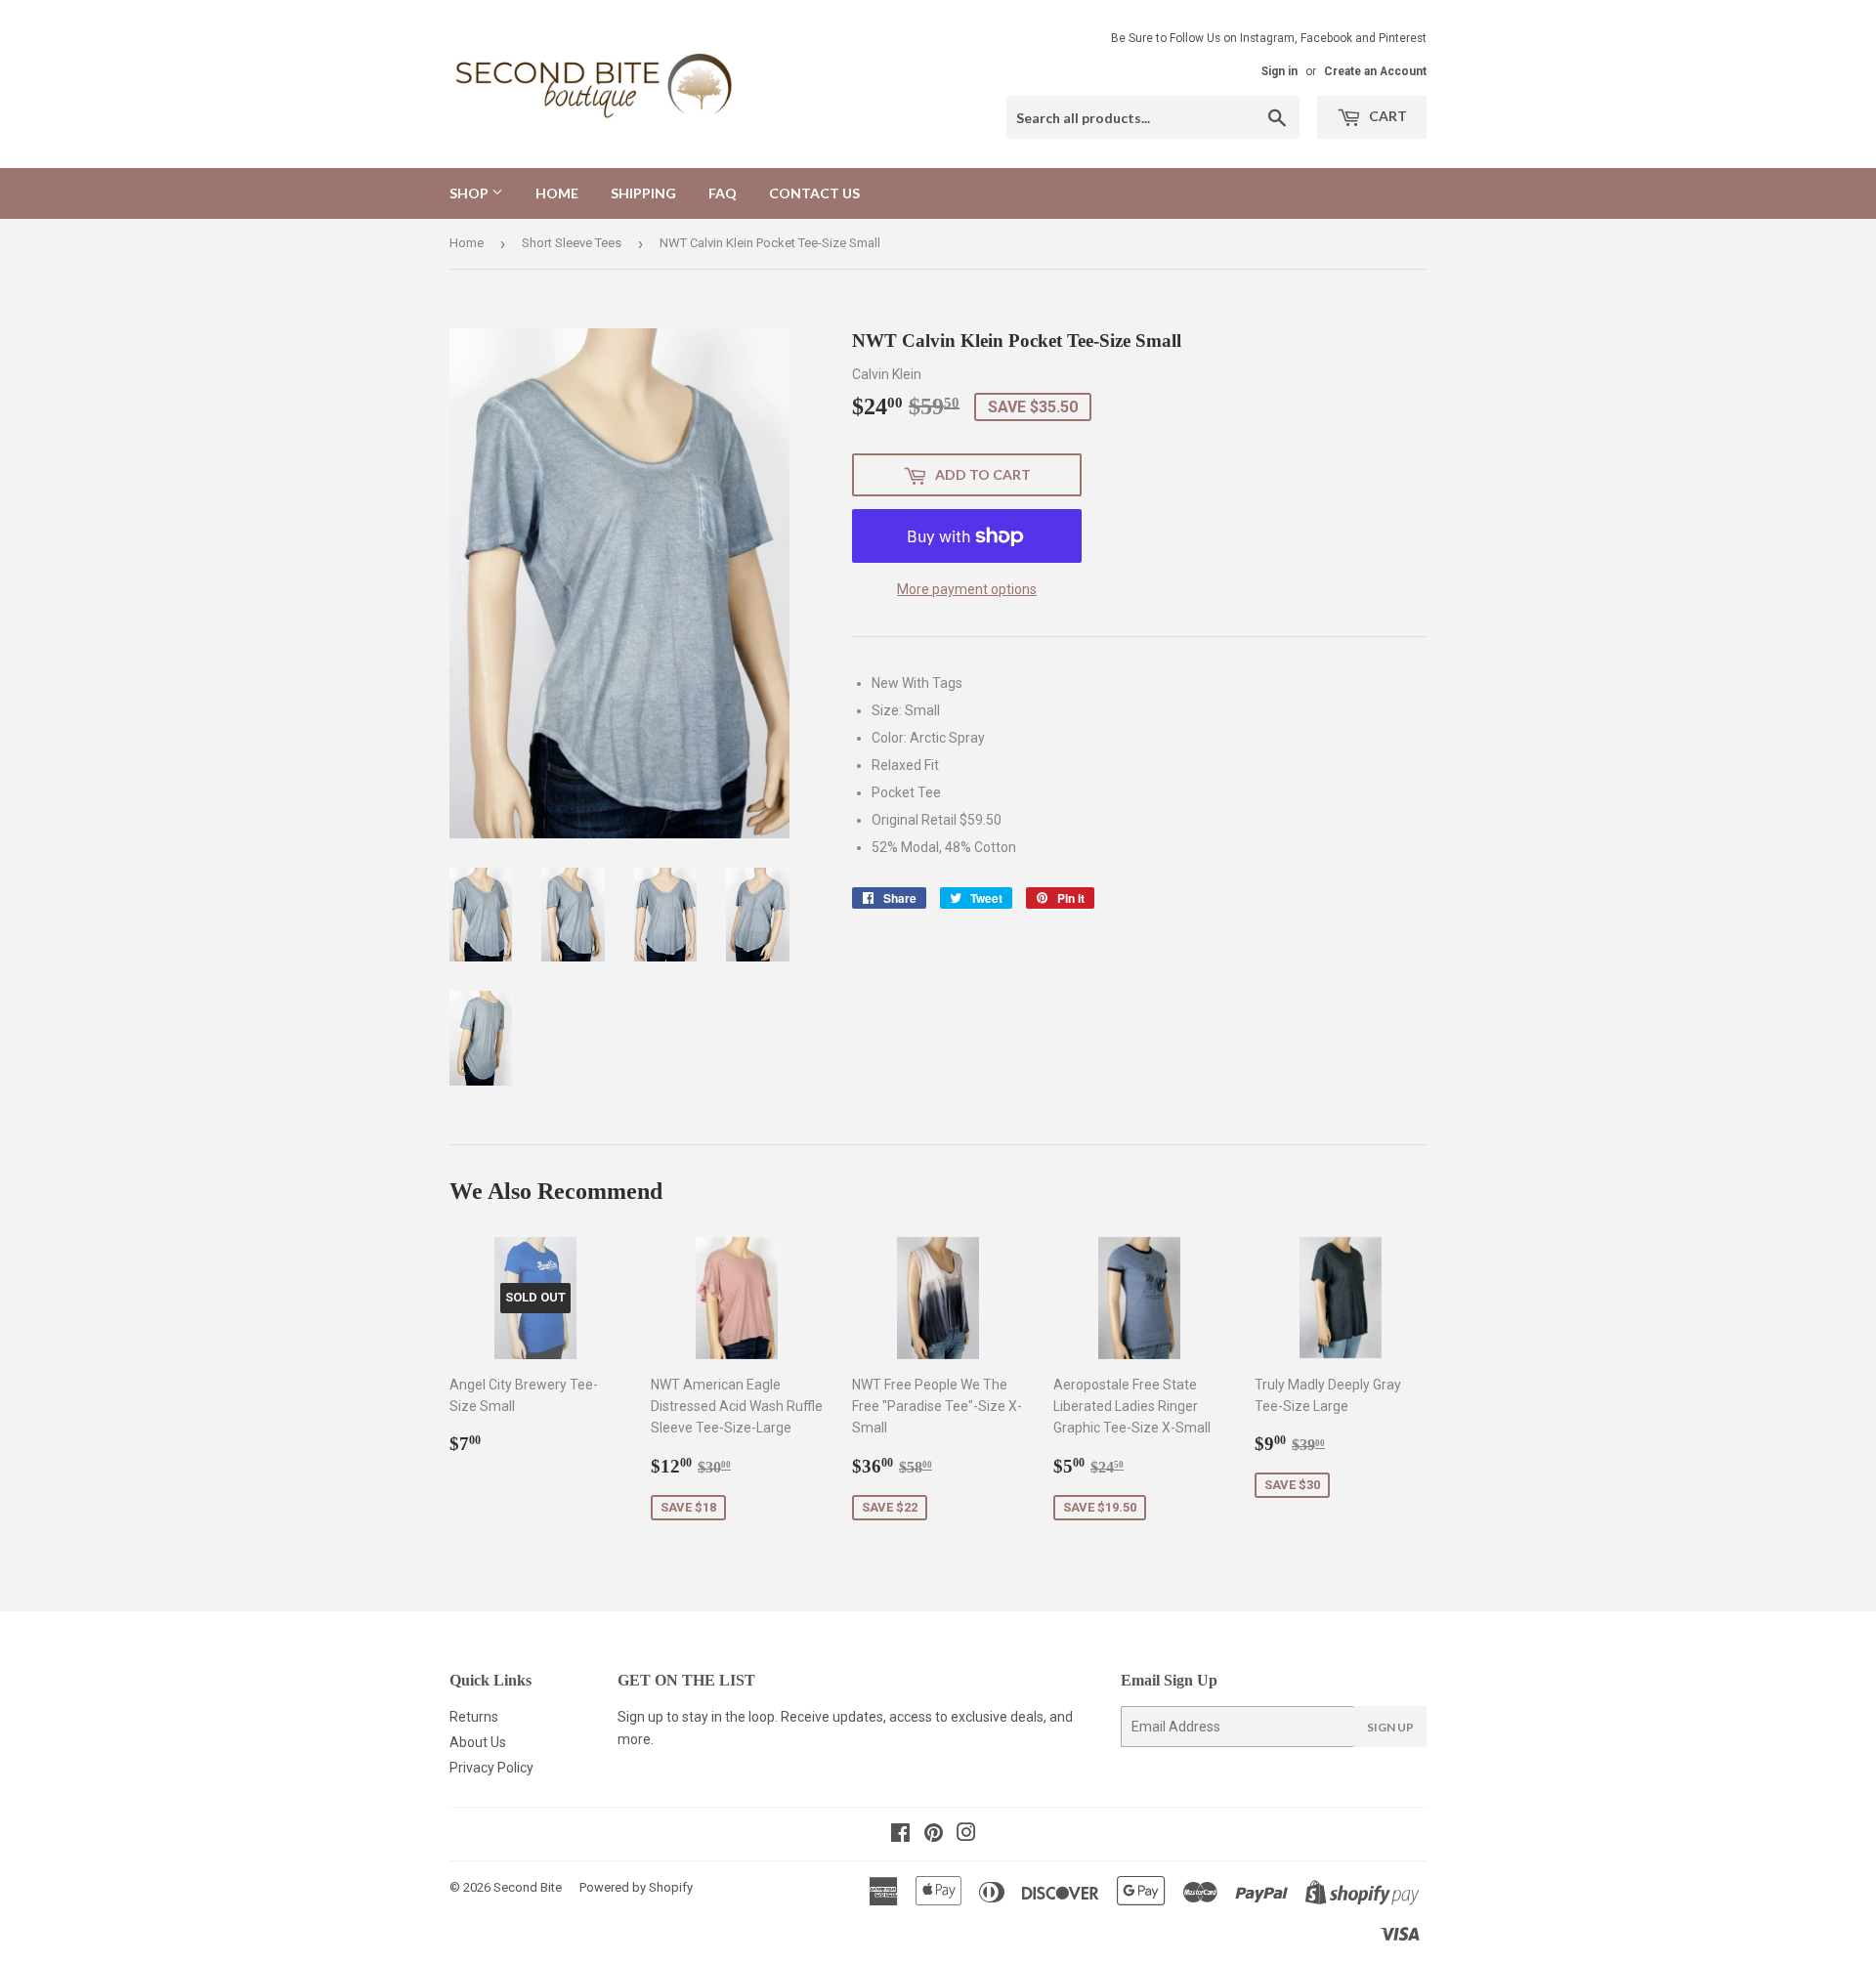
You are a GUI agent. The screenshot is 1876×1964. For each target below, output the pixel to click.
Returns (474, 1717)
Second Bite (528, 1887)
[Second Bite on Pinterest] (934, 1835)
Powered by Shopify (636, 1887)
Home (557, 193)
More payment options (967, 589)
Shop (470, 193)
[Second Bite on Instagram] (966, 1835)
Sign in (1279, 71)
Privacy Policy (491, 1768)
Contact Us (814, 193)
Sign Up (1390, 1727)
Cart (1386, 116)
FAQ (723, 193)
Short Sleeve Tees (572, 243)
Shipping (643, 193)
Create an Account (1375, 71)
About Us (478, 1742)
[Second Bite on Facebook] (900, 1835)
